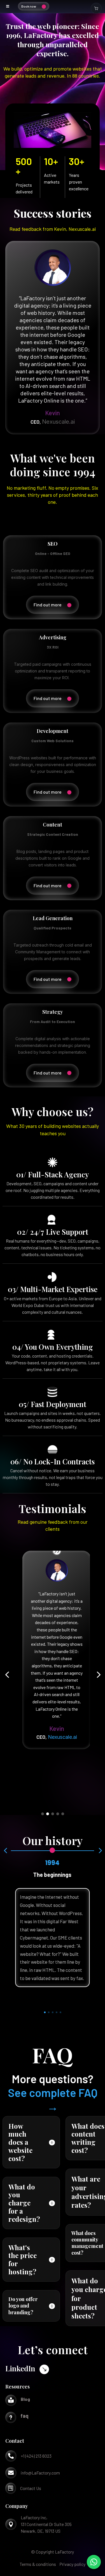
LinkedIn (20, 2368)
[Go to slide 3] (53, 1814)
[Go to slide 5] (63, 1814)
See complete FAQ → (53, 2099)
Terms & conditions (38, 2564)
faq (25, 2416)
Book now (29, 6)
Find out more (48, 605)
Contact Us (31, 2488)
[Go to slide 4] (58, 1814)
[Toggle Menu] (8, 6)
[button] (7, 1675)
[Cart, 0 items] (96, 8)
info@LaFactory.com (40, 2473)
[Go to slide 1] (43, 1814)
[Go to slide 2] (48, 1814)
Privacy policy (72, 2564)
